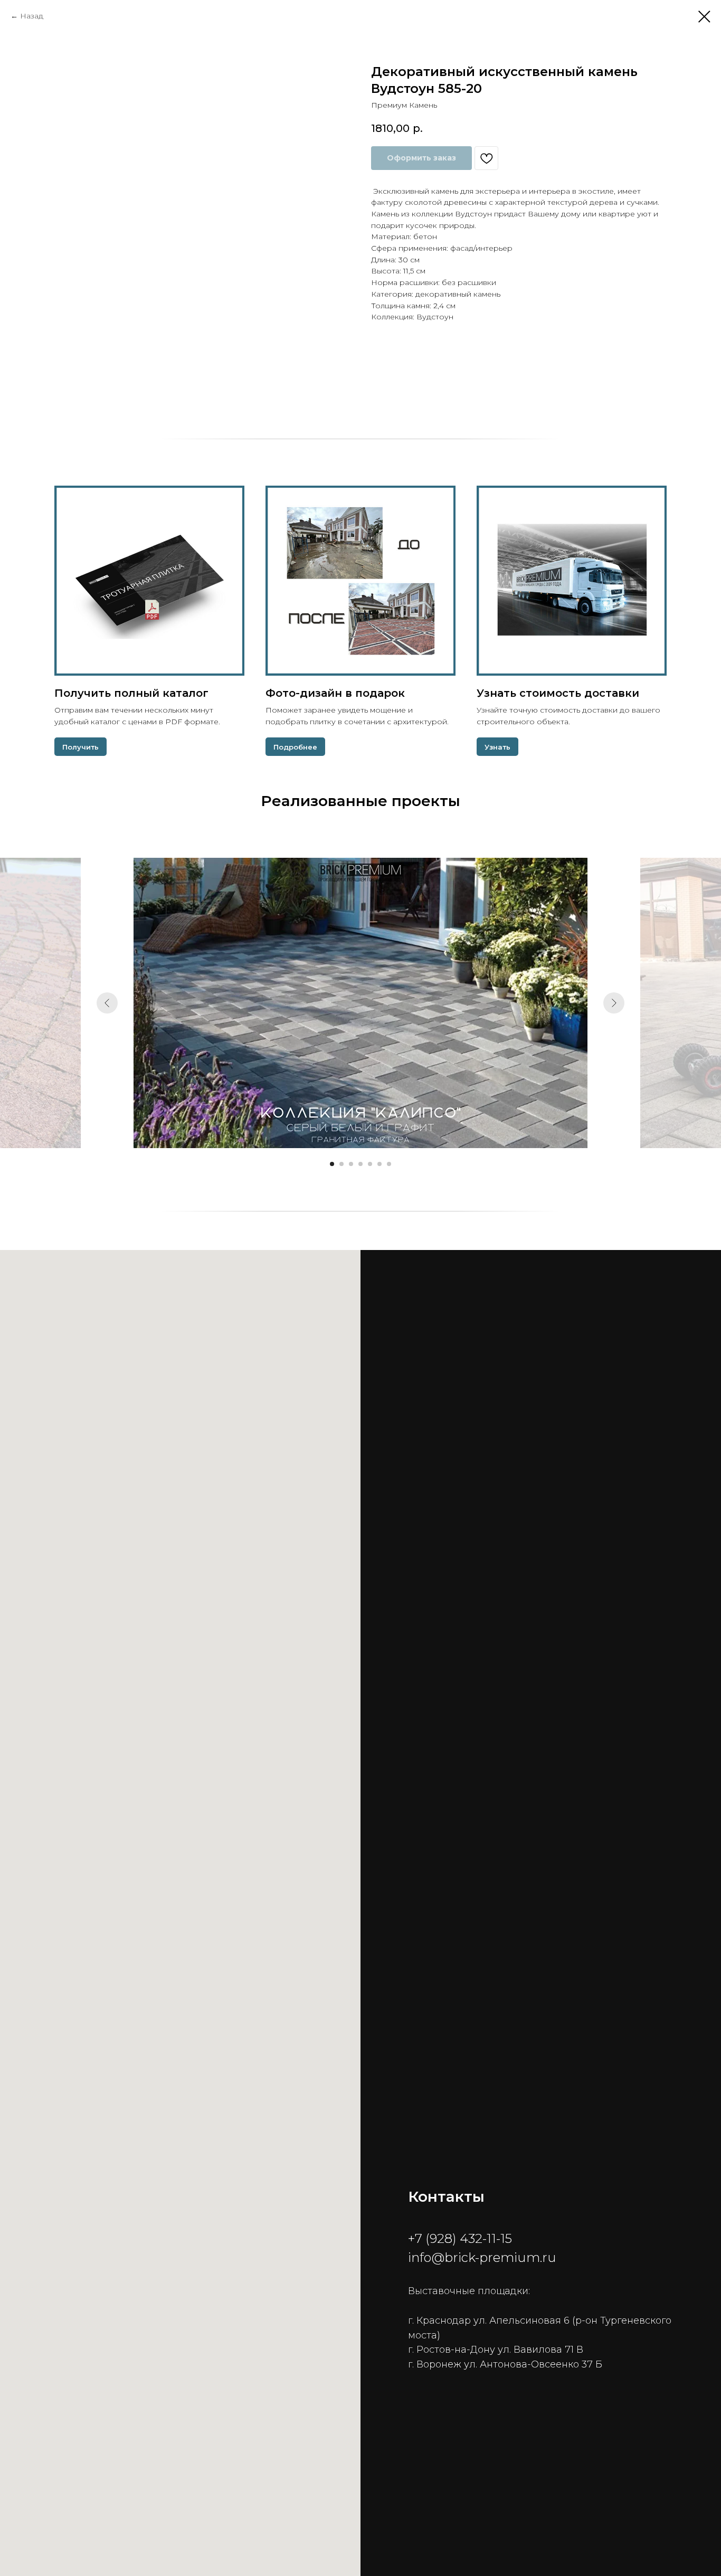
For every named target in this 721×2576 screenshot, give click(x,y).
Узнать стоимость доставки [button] (558, 693)
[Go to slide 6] (380, 1164)
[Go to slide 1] (332, 1164)
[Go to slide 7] (389, 1164)
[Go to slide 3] (351, 1164)
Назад (32, 16)
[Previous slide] (107, 1003)
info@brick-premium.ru (482, 2257)
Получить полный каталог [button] (131, 693)
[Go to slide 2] (341, 1164)
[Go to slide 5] (370, 1164)
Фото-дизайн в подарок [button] (335, 693)
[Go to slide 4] (360, 1164)
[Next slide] (614, 1003)
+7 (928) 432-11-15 (460, 2238)
